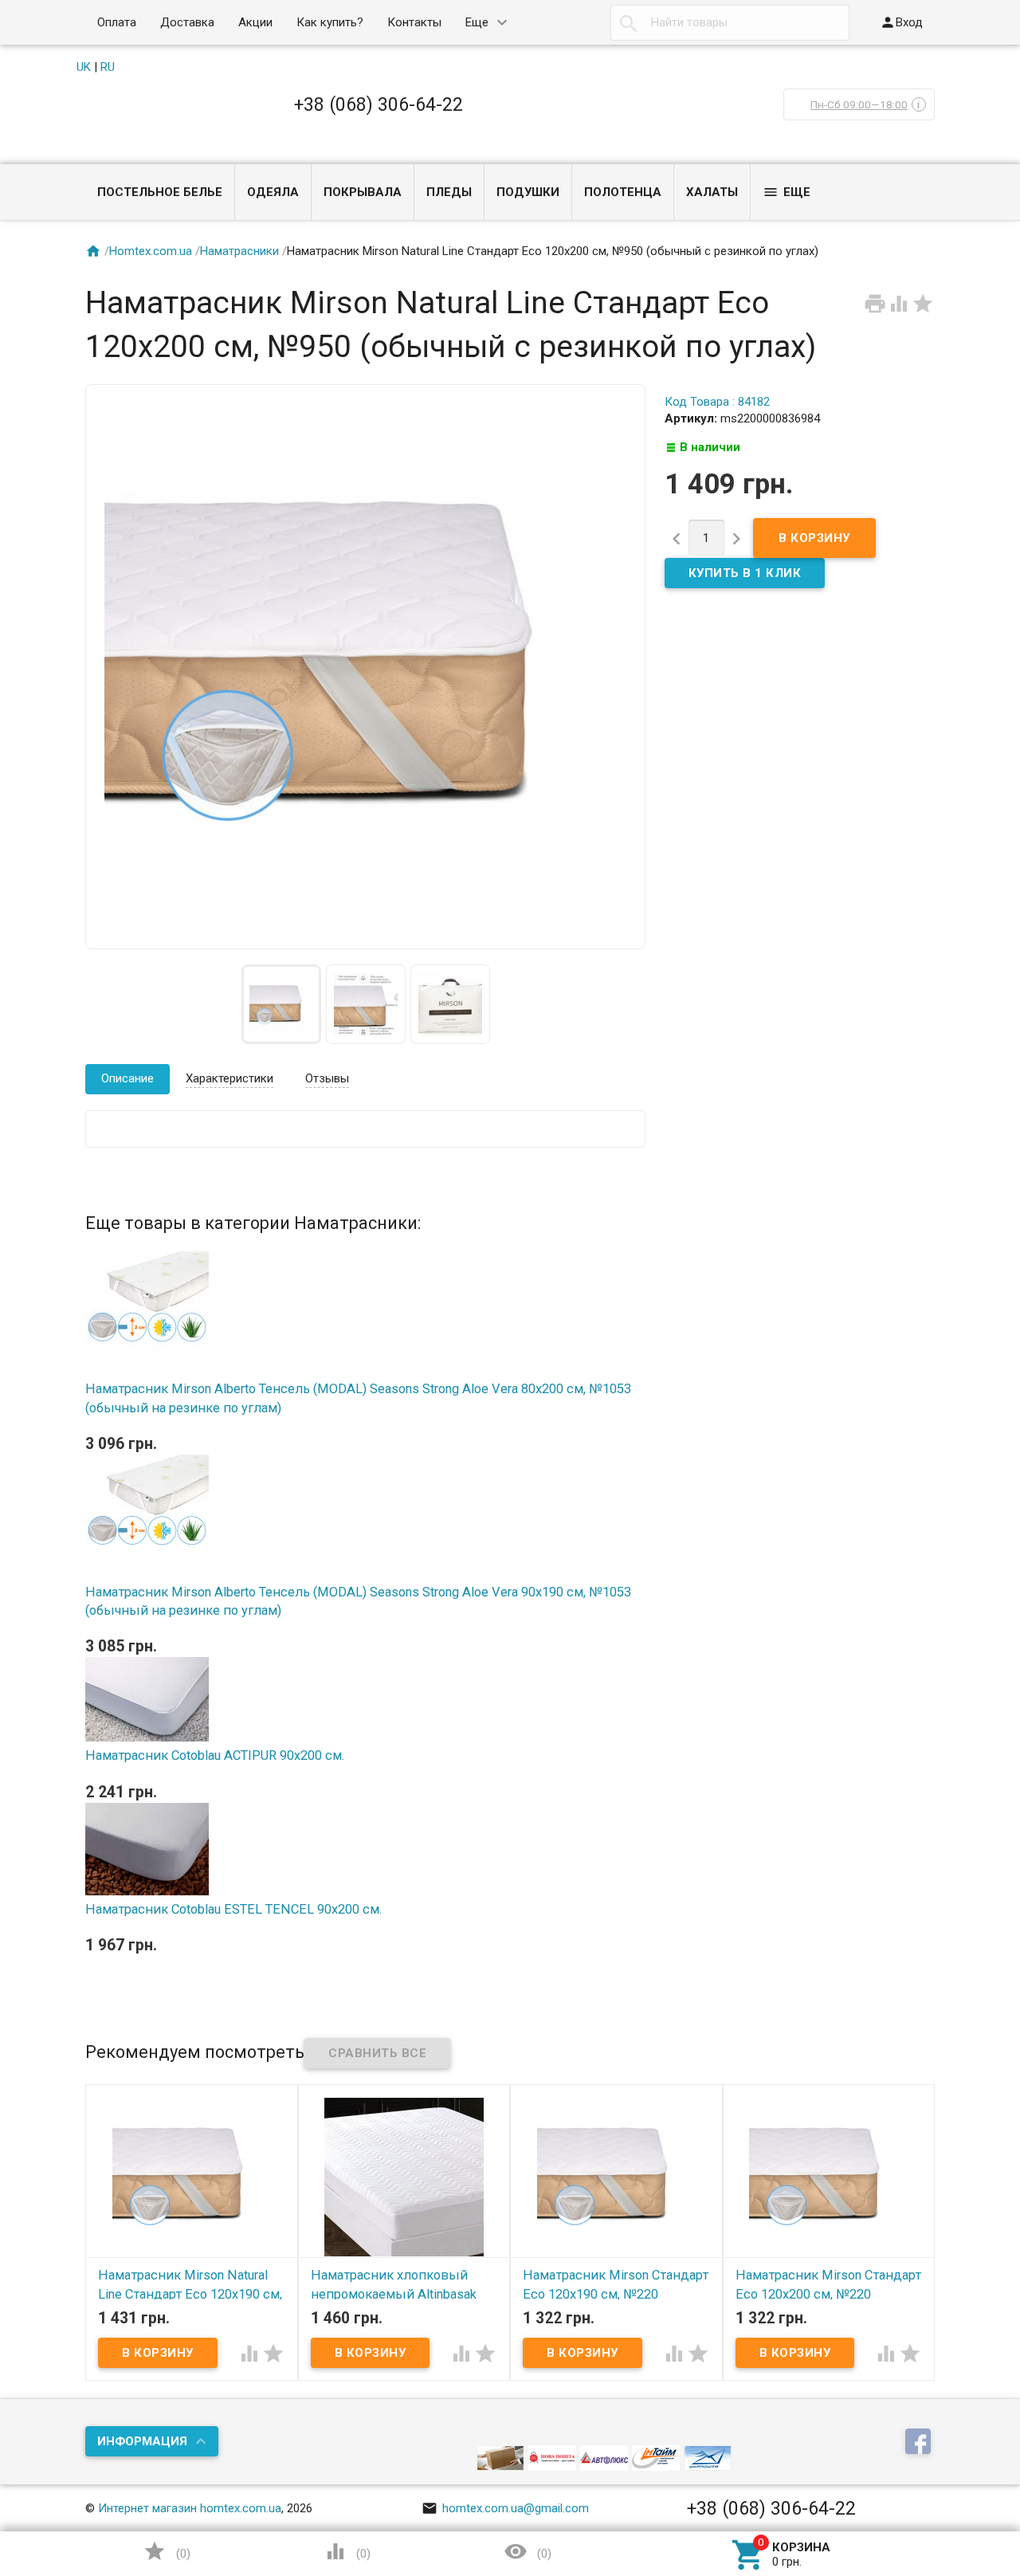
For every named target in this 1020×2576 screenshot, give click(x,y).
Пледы (449, 192)
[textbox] (730, 23)
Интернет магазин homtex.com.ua (190, 2508)
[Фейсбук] (920, 2443)
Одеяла (273, 192)
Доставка (187, 22)
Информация (142, 2441)
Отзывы (327, 1078)
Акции (255, 22)
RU (108, 67)
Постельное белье (160, 192)
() (167, 2551)
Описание (127, 1078)
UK (84, 67)
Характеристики (229, 1078)
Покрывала (363, 192)
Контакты (414, 22)
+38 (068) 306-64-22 (379, 104)
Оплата (117, 22)
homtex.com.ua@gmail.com (505, 2508)
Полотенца (623, 192)
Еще (477, 22)
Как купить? (330, 22)
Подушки (528, 192)
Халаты (712, 192)
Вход (901, 22)
